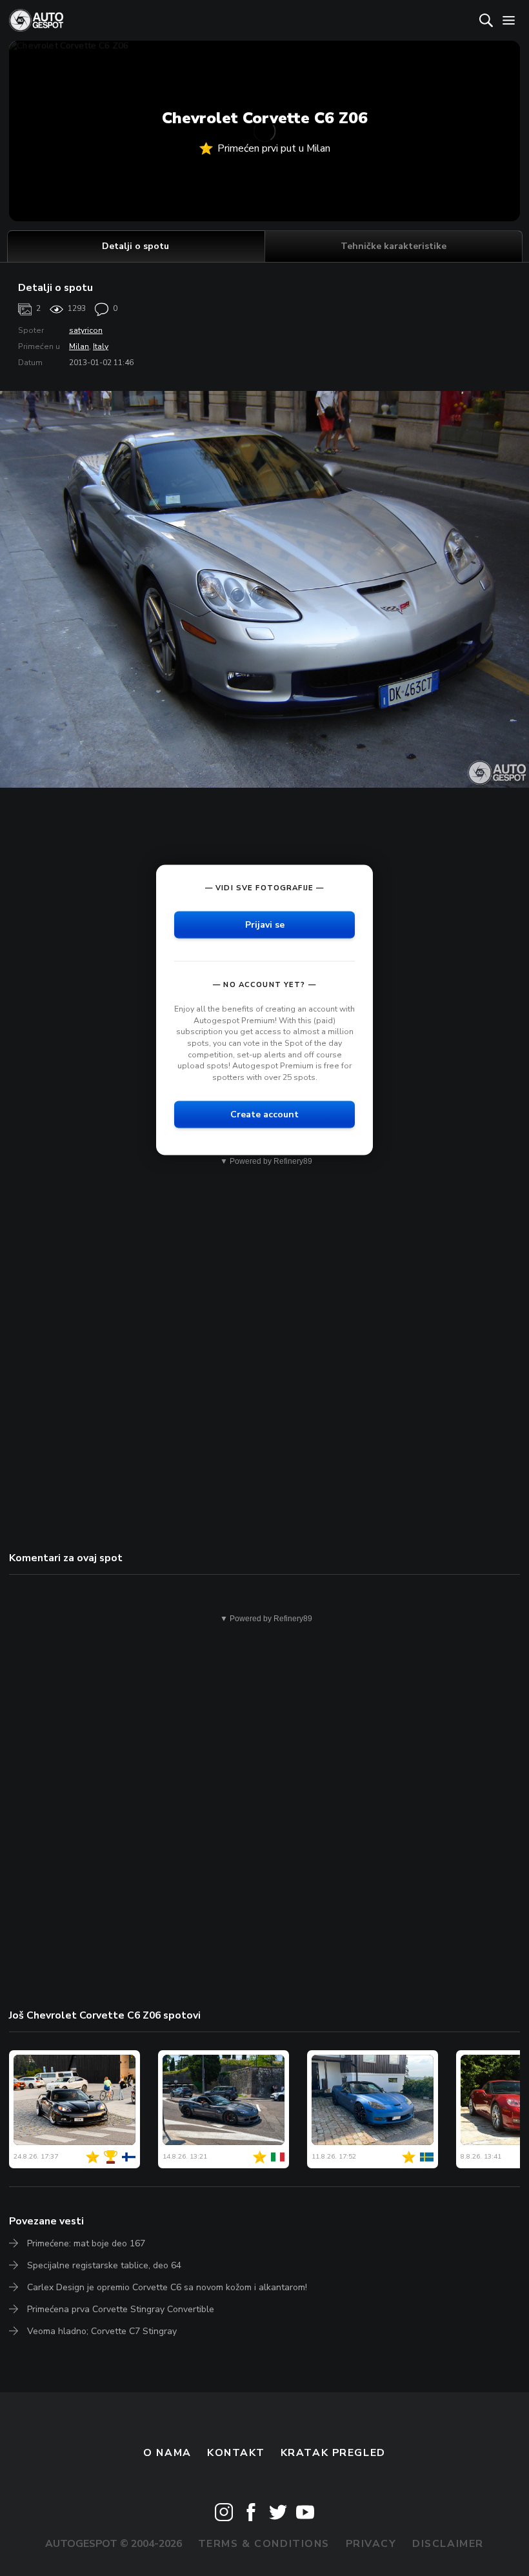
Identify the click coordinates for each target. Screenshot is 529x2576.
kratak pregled (333, 2453)
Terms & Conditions (264, 2544)
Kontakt (236, 2453)
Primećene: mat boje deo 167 (86, 2243)
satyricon (86, 330)
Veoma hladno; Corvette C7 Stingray (102, 2331)
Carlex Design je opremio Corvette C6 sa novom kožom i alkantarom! (167, 2287)
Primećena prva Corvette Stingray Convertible (121, 2309)
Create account (264, 1114)
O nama (167, 2453)
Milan (79, 346)
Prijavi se (265, 925)
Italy (101, 346)
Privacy (371, 2544)
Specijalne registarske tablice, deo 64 (104, 2265)
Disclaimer (448, 2544)
